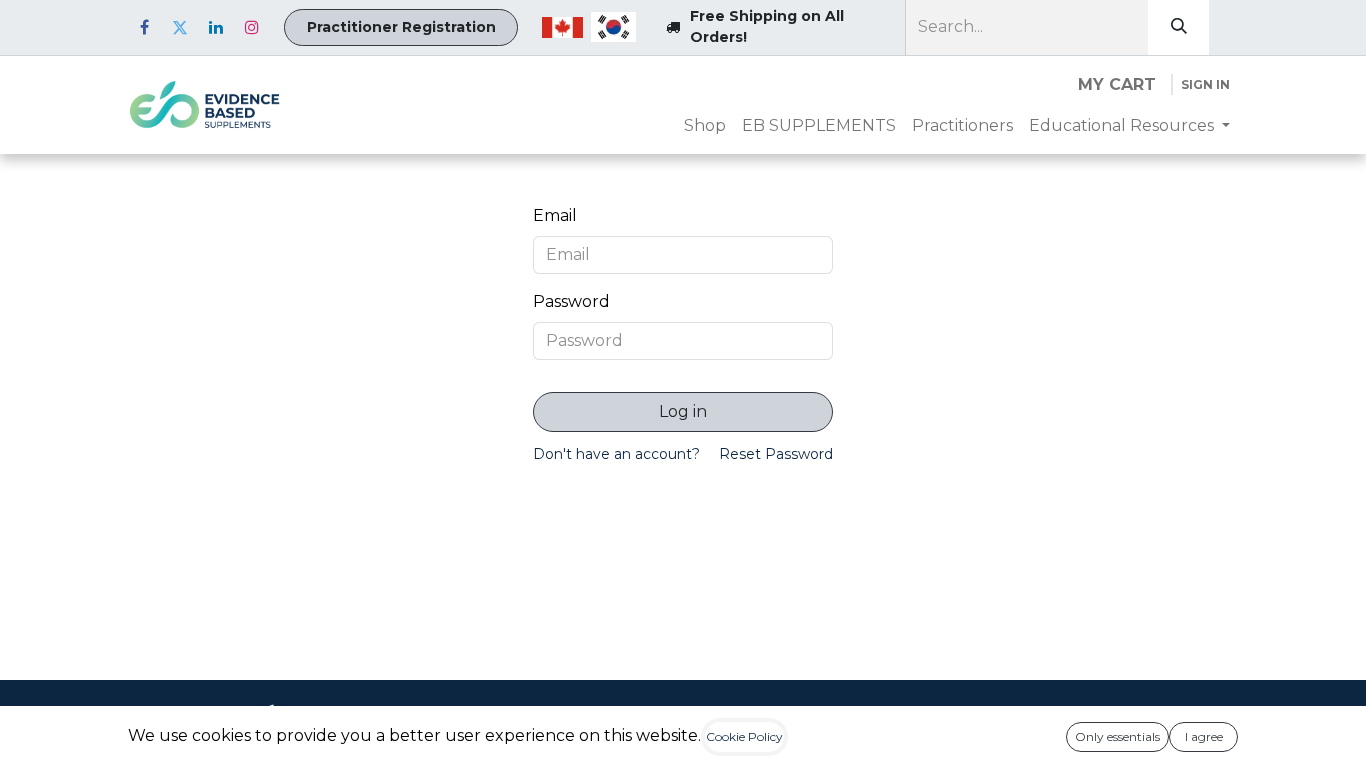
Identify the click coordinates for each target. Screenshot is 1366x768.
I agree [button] (1204, 736)
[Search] (1178, 27)
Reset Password (776, 454)
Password (571, 301)
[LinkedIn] (216, 27)
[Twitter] (180, 27)
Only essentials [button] (1117, 736)
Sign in (1205, 84)
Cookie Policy (744, 736)
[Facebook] (144, 27)
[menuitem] (705, 126)
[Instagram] (252, 27)
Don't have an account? (616, 454)
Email (555, 215)
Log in (683, 411)
